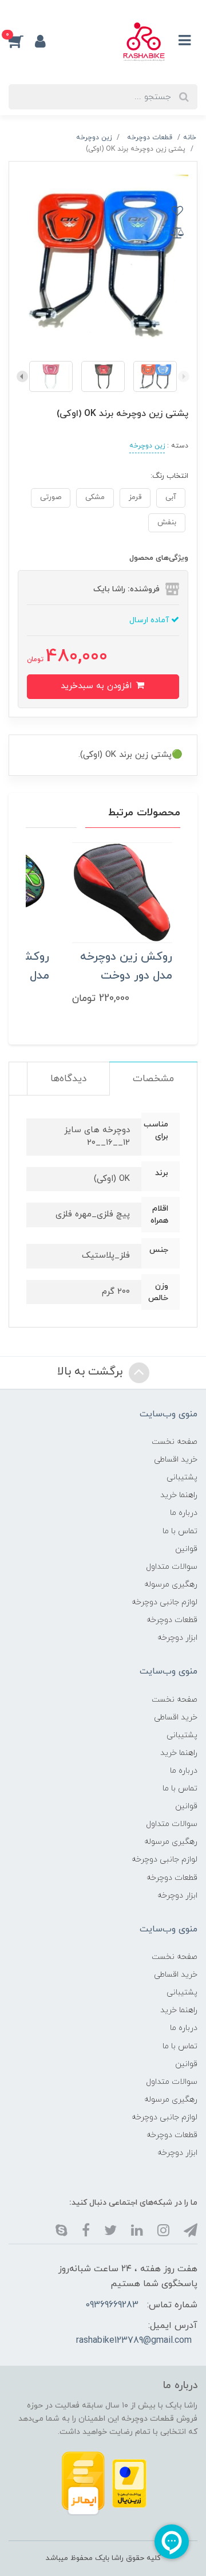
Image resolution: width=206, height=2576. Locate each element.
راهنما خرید (179, 1495)
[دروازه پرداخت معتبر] (129, 2483)
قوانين (186, 1549)
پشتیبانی (182, 1477)
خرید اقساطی (176, 1460)
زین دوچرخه (147, 446)
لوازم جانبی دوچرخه (165, 1602)
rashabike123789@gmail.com (134, 2341)
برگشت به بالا (92, 1372)
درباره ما (184, 1513)
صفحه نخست (175, 1442)
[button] (22, 41)
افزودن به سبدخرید (98, 686)
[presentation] (184, 376)
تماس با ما (180, 1531)
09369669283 (112, 2305)
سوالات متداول (172, 1567)
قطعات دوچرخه (172, 1620)
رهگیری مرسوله (171, 1585)
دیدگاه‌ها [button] (68, 1079)
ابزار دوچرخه (177, 1638)
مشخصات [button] (153, 1079)
